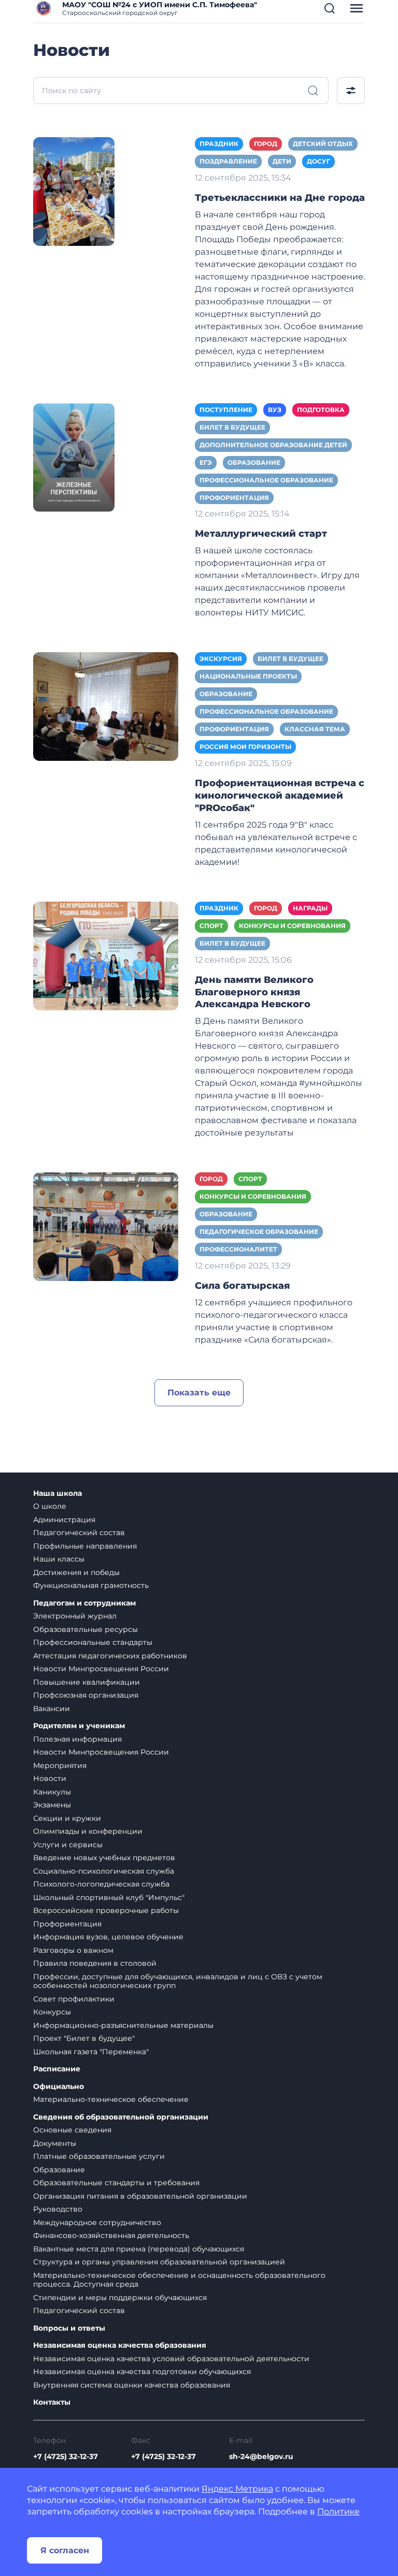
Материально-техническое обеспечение (111, 2099)
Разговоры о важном (73, 1950)
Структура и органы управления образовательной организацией (159, 2262)
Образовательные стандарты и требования (116, 2183)
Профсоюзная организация (86, 1695)
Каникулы (52, 1792)
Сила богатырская (242, 1286)
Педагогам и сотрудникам (84, 1603)
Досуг (318, 161)
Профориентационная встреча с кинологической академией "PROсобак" (280, 796)
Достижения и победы (76, 1572)
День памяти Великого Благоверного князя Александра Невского (254, 992)
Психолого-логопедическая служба (101, 1884)
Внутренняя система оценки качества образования (132, 2385)
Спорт (211, 926)
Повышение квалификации (87, 1682)
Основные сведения (72, 2130)
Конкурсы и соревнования (292, 926)
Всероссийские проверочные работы (106, 1910)
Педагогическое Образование (259, 1232)
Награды (310, 908)
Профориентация (234, 498)
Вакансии (52, 1709)
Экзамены (52, 1805)
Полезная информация (77, 1739)
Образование (254, 462)
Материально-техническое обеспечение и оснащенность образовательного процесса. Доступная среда (179, 2280)
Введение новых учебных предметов (104, 1858)
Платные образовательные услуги (99, 2156)
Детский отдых (323, 144)
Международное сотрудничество (97, 2222)
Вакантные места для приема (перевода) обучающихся (139, 2249)
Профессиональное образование (266, 480)
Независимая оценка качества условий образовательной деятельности (171, 2359)
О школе (50, 1506)
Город (266, 144)
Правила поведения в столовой (95, 1963)
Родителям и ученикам (79, 1726)
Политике (338, 2512)
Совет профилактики (74, 1999)
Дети (282, 161)
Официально (59, 2087)
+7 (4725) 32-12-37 (66, 2456)
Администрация (64, 1520)
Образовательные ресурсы (86, 1629)
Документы (55, 2143)
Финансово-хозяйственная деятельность (111, 2235)
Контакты (52, 2402)
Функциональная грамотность (91, 1585)
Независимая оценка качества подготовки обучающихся (142, 2372)
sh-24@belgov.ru (261, 2456)
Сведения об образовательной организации (121, 2117)
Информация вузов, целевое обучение (108, 1937)
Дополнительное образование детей (273, 445)
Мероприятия (60, 1765)
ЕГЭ (206, 462)
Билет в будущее (232, 427)
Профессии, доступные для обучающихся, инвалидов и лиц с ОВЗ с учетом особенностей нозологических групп (178, 1981)
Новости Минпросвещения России (101, 1669)
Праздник (219, 144)
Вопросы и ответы (69, 2328)
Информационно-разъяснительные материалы (123, 2025)
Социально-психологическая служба (104, 1871)
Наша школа (58, 1493)
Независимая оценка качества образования (120, 2345)
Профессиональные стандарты (93, 1642)
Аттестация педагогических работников (110, 1656)
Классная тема (315, 729)
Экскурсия (221, 659)
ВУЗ (275, 410)
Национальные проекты (248, 676)
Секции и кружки (67, 1818)
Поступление (226, 410)
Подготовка (321, 410)
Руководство (58, 2209)
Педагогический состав (79, 1533)
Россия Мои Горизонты (245, 747)
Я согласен (65, 2550)
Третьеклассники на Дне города (280, 198)
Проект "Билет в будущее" (84, 2038)
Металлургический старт (261, 534)
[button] (330, 8)
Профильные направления (85, 1546)
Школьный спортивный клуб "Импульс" (109, 1897)
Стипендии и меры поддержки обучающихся (120, 2298)
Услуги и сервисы (68, 1845)
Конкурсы (52, 2012)
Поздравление (228, 161)
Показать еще (199, 1393)
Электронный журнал (75, 1616)
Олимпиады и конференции (88, 1831)
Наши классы (59, 1559)
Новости (50, 1778)
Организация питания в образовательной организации (140, 2196)
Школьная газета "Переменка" (91, 2052)
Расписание (57, 2069)
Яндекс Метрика (237, 2489)
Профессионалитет (238, 1249)
